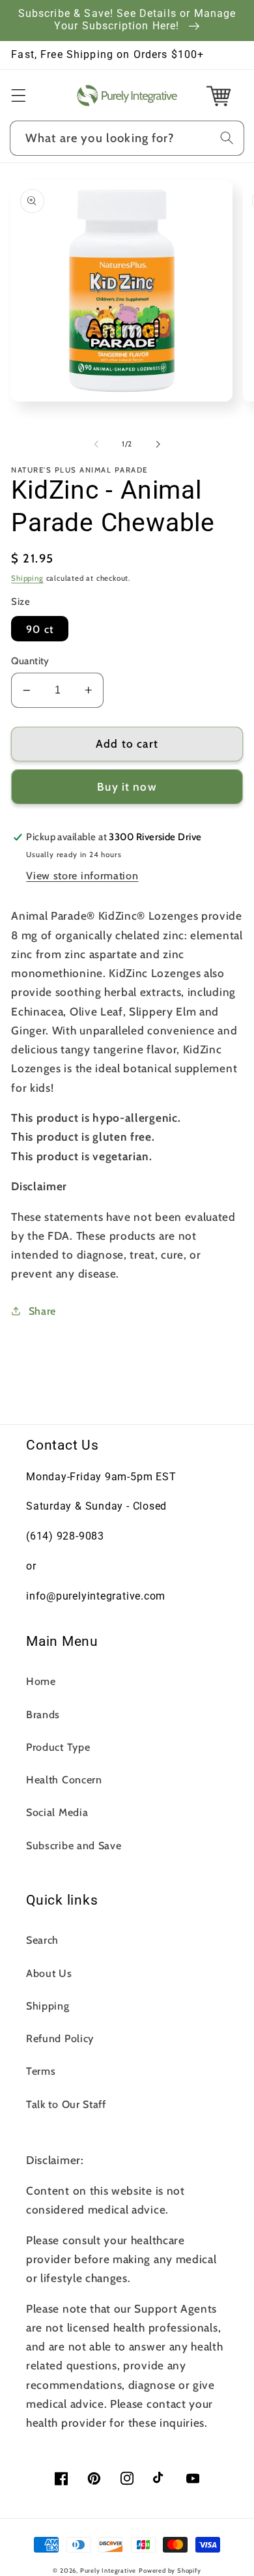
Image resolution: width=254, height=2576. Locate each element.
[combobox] (127, 138)
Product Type (58, 1747)
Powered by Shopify (170, 2570)
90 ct (40, 629)
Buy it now (127, 786)
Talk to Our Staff (66, 2104)
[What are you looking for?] (227, 138)
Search (42, 1940)
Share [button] (42, 1311)
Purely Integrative (108, 2570)
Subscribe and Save (74, 1845)
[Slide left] (96, 444)
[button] (19, 95)
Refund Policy (60, 2038)
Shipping (27, 578)
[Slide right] (158, 444)
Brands (43, 1714)
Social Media (57, 1812)
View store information (82, 875)
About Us (49, 1973)
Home (41, 1681)
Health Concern (64, 1779)
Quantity (30, 661)
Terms (41, 2071)
